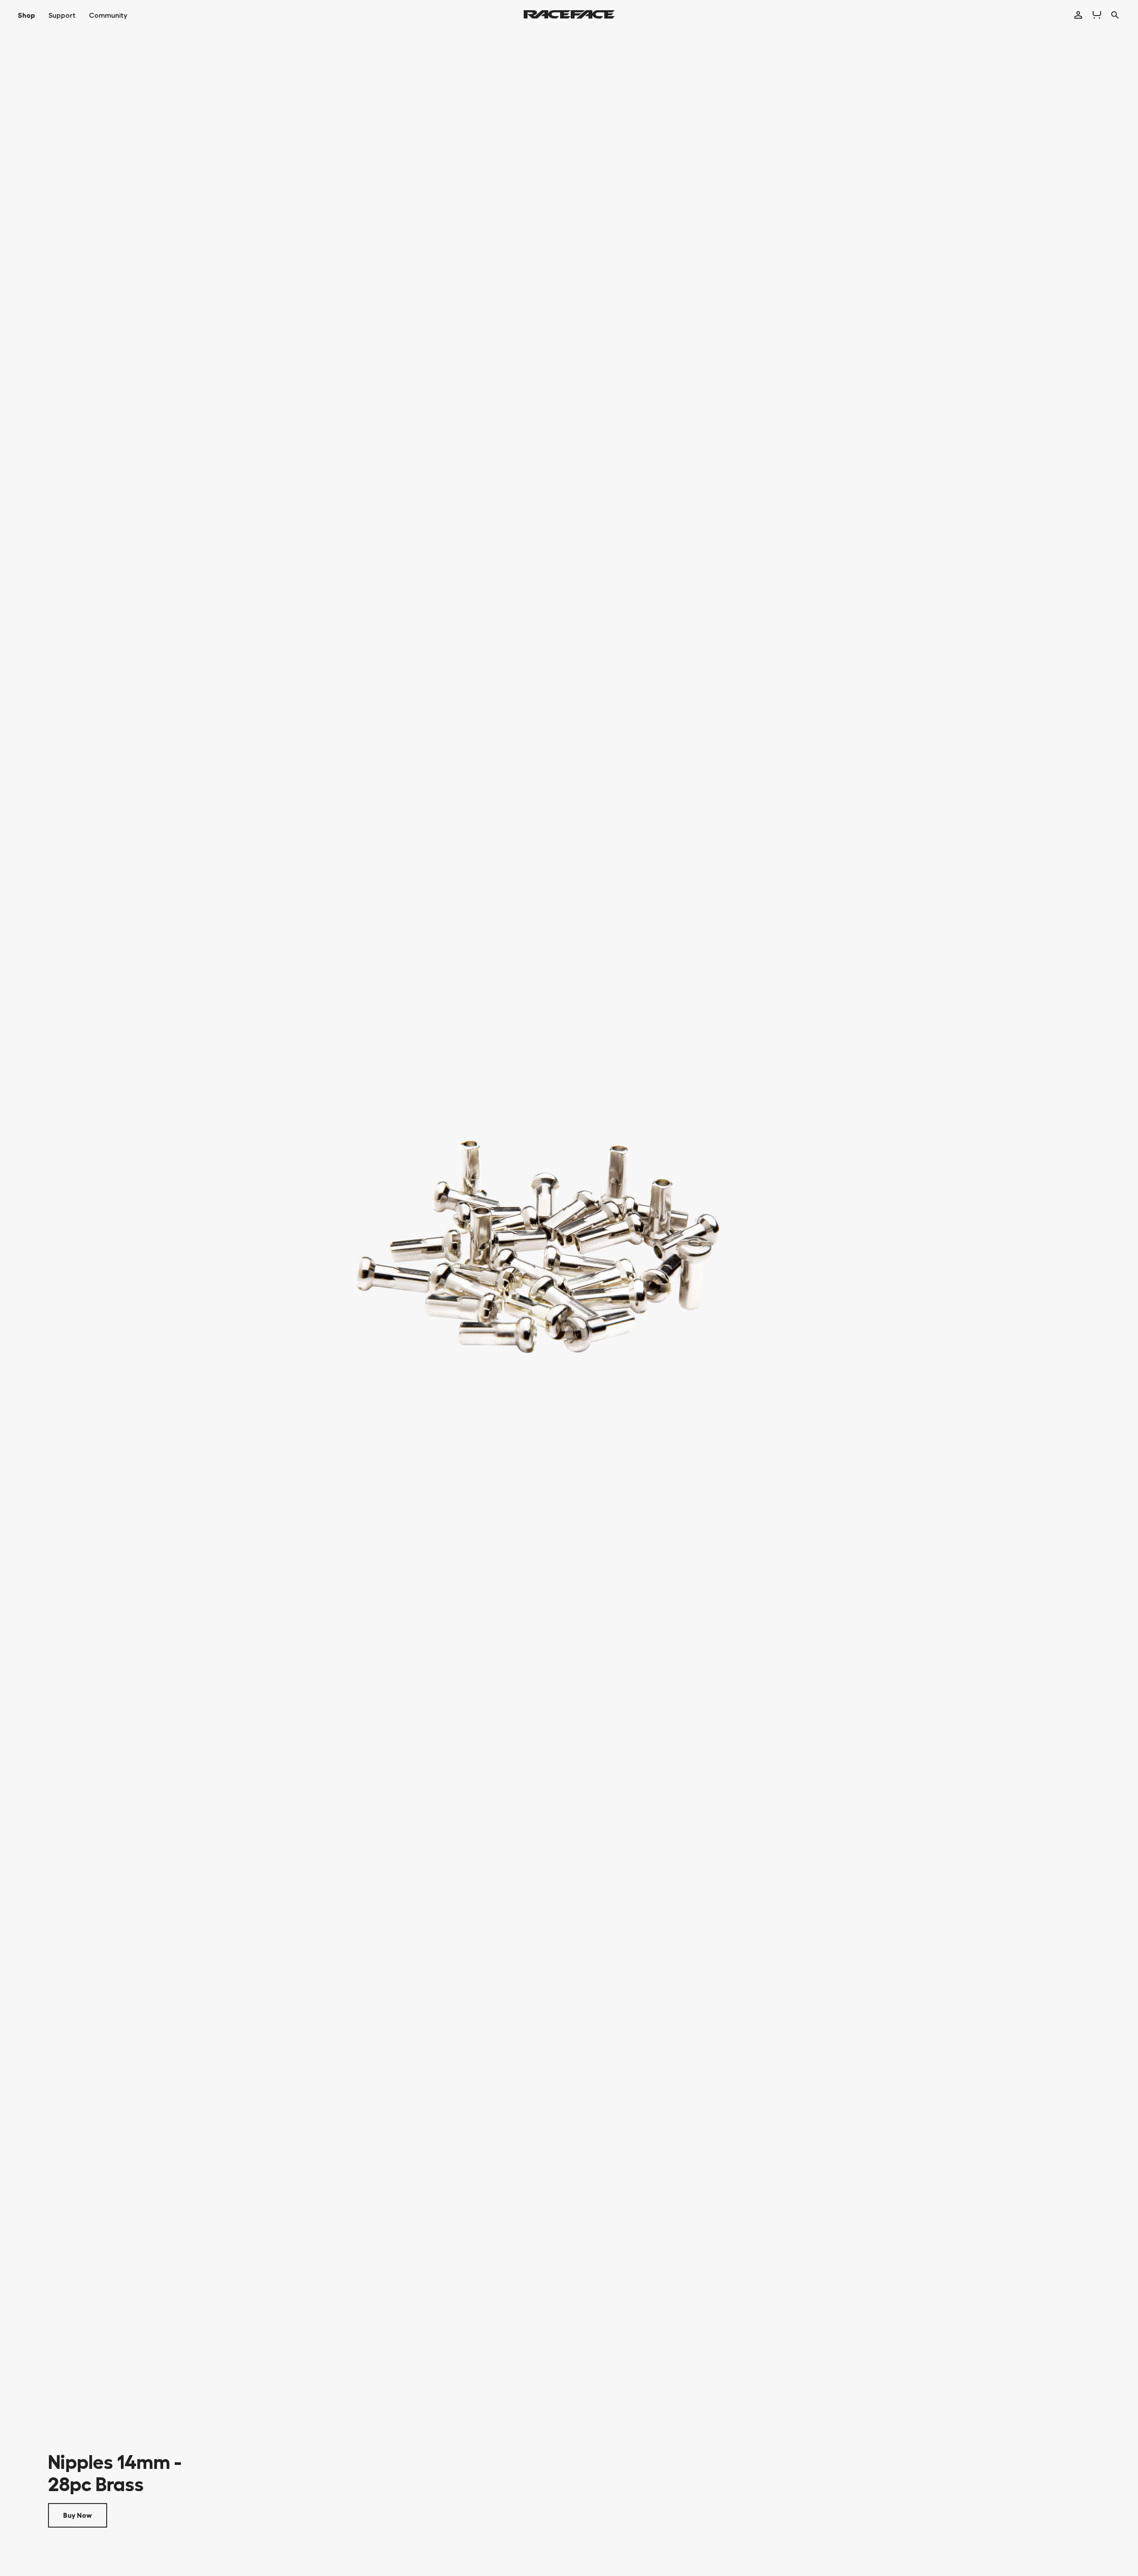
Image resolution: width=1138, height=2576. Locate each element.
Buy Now (78, 2516)
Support (62, 16)
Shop (26, 16)
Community (108, 16)
